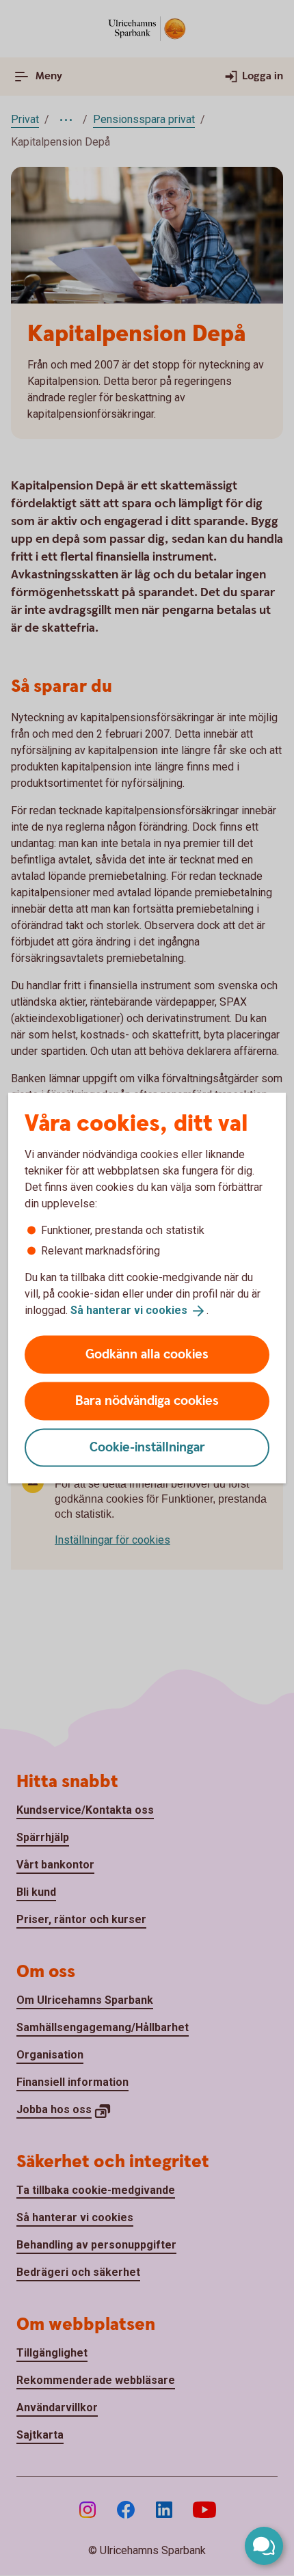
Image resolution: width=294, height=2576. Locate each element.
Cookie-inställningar (147, 1447)
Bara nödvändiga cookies (147, 1400)
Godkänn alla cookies (147, 1354)
